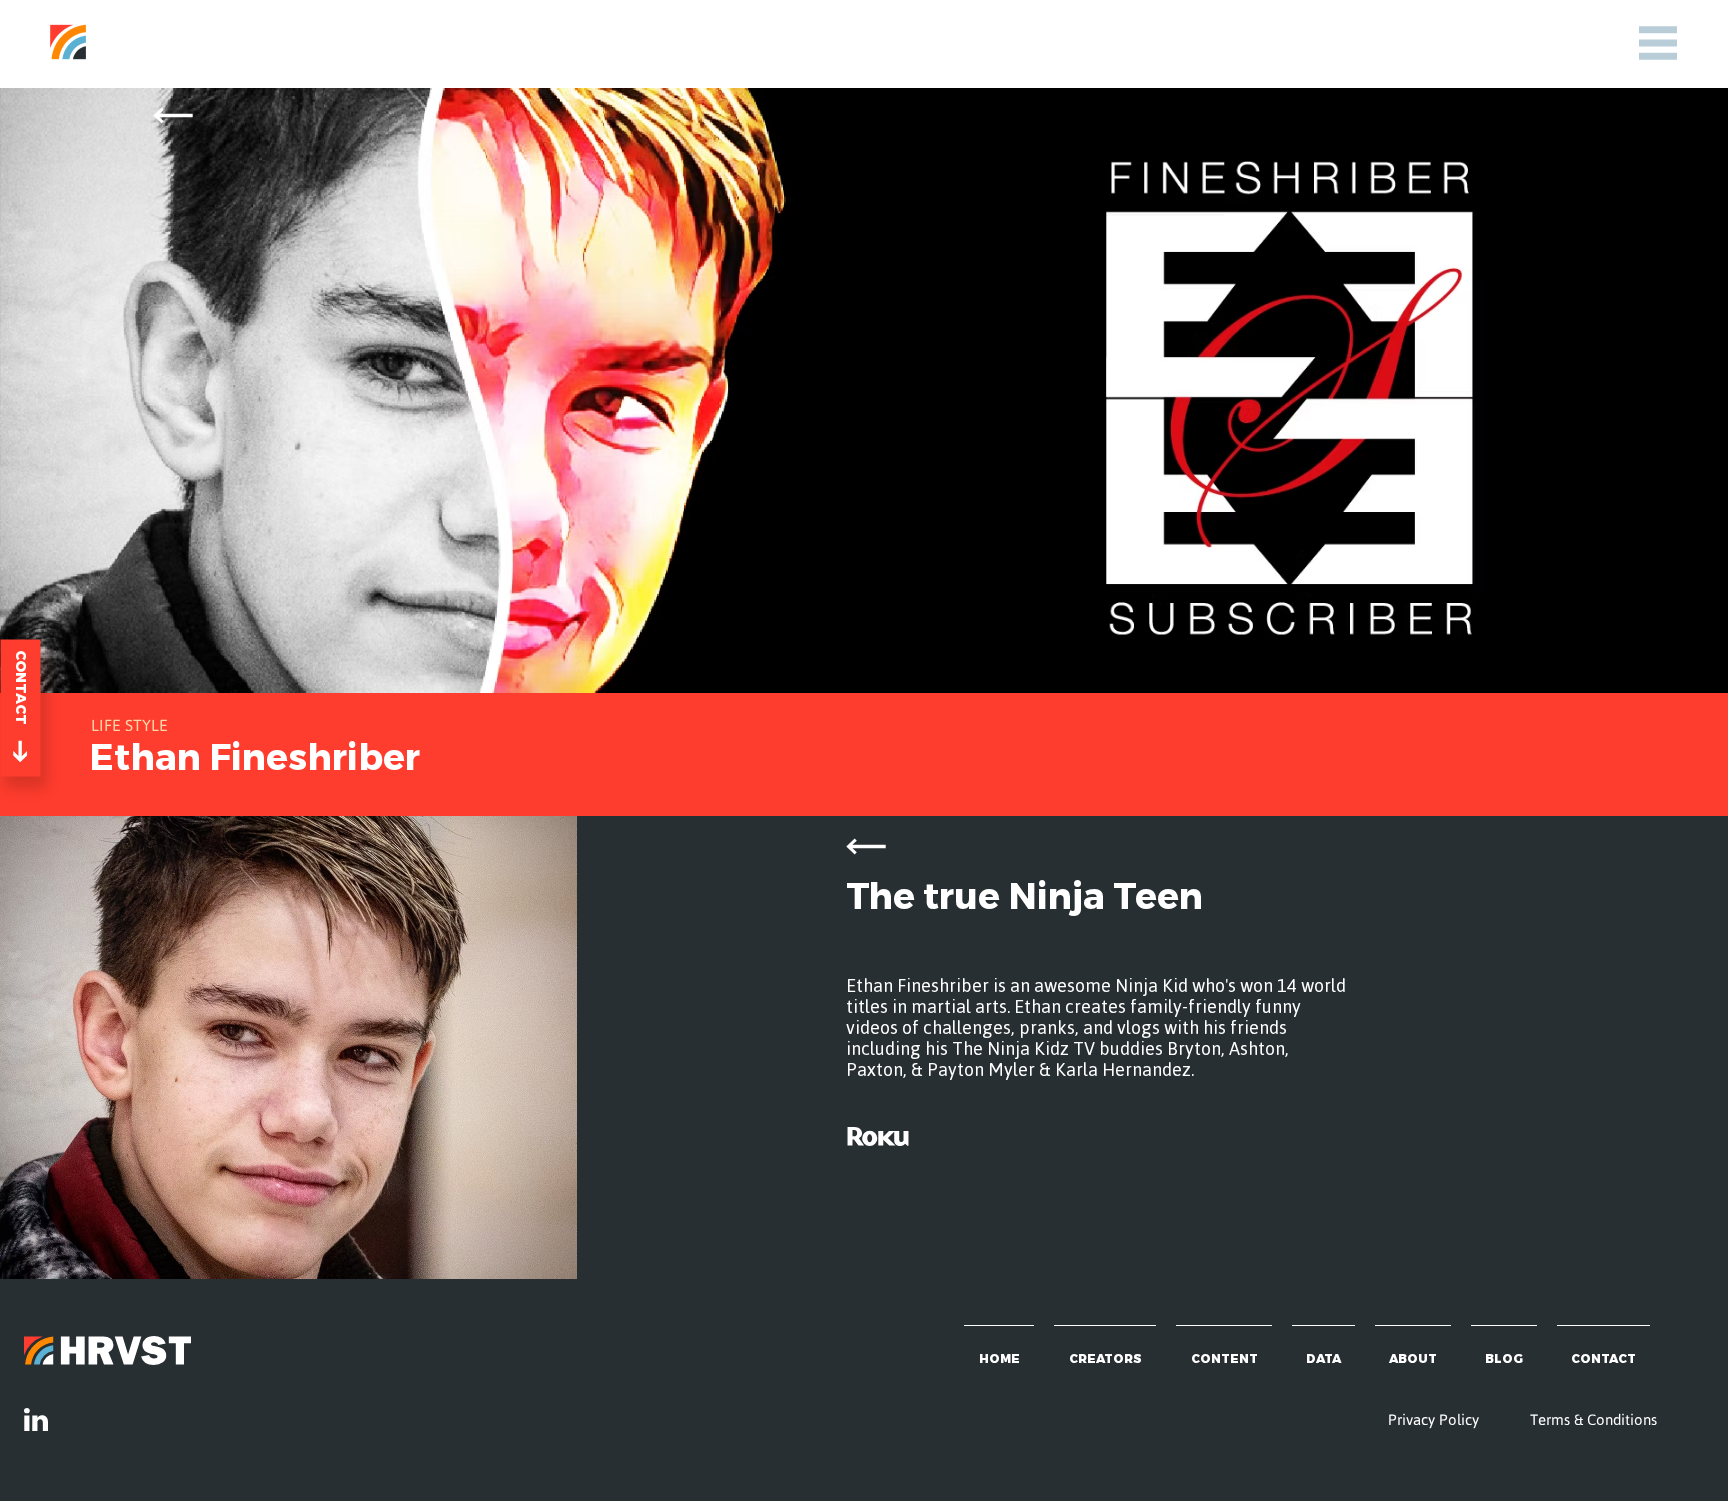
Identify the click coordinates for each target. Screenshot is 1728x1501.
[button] (1658, 43)
